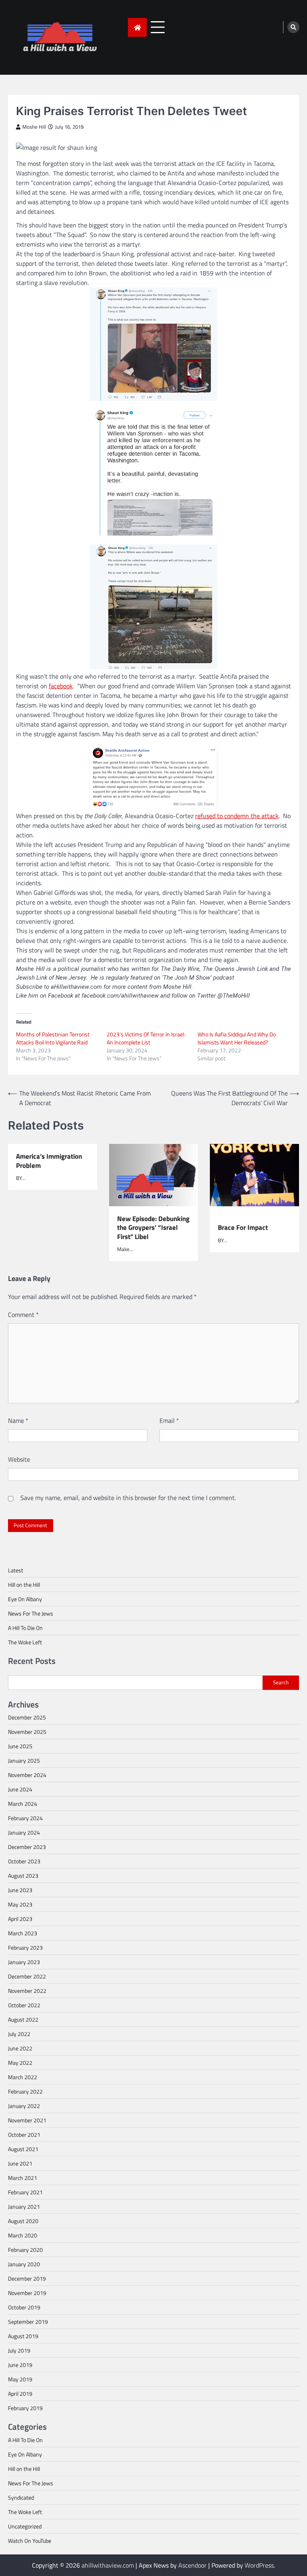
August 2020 (23, 2221)
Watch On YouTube (30, 2541)
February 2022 (25, 2091)
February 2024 (25, 1818)
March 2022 (23, 2077)
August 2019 (23, 2336)
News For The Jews (31, 1613)
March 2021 (23, 2178)
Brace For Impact (243, 1227)
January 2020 (24, 2264)
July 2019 (19, 2350)
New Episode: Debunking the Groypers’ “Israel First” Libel (153, 1228)
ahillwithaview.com (108, 2565)
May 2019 (20, 2379)
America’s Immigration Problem (49, 1161)
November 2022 (27, 1991)
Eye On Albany (25, 1599)
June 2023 (20, 1890)
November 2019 (27, 2293)
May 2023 (20, 1904)
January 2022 (24, 2106)
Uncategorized (25, 2526)
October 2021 (24, 2135)
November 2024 (27, 1775)
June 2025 (20, 1746)
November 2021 (27, 2120)
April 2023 (20, 1919)
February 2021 (25, 2192)
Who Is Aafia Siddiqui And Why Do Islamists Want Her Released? (237, 1038)
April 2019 (20, 2394)
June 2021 (20, 2163)
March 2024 (23, 1804)
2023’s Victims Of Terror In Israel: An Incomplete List (146, 1038)
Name (18, 1420)
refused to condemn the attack (237, 816)
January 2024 (24, 1832)
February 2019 (25, 2408)
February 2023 (25, 1947)
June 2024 (20, 1789)
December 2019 (27, 2278)
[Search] (293, 27)
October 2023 (24, 1861)
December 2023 (27, 1847)
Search (281, 1682)
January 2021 (24, 2206)
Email (169, 1420)
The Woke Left (25, 1642)
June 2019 (20, 2365)
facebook (61, 686)
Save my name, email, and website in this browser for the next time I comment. (128, 1498)
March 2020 (23, 2235)
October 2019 (24, 2307)
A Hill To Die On (25, 1628)
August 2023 (23, 1876)
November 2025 (27, 1732)
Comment (23, 1315)
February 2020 (25, 2250)
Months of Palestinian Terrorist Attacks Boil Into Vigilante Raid (53, 1038)
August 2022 (23, 2019)
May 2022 (20, 2063)
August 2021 (23, 2149)
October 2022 (24, 2005)
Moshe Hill (34, 127)
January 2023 (24, 1962)
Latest (16, 1570)
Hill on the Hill (24, 1585)
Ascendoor (192, 2565)
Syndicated (21, 2497)
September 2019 (28, 2322)
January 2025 (24, 1760)
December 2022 (27, 1976)
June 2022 (20, 2048)
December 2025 (27, 1717)
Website (19, 1459)
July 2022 (19, 2034)
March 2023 (23, 1933)
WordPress (259, 2565)
